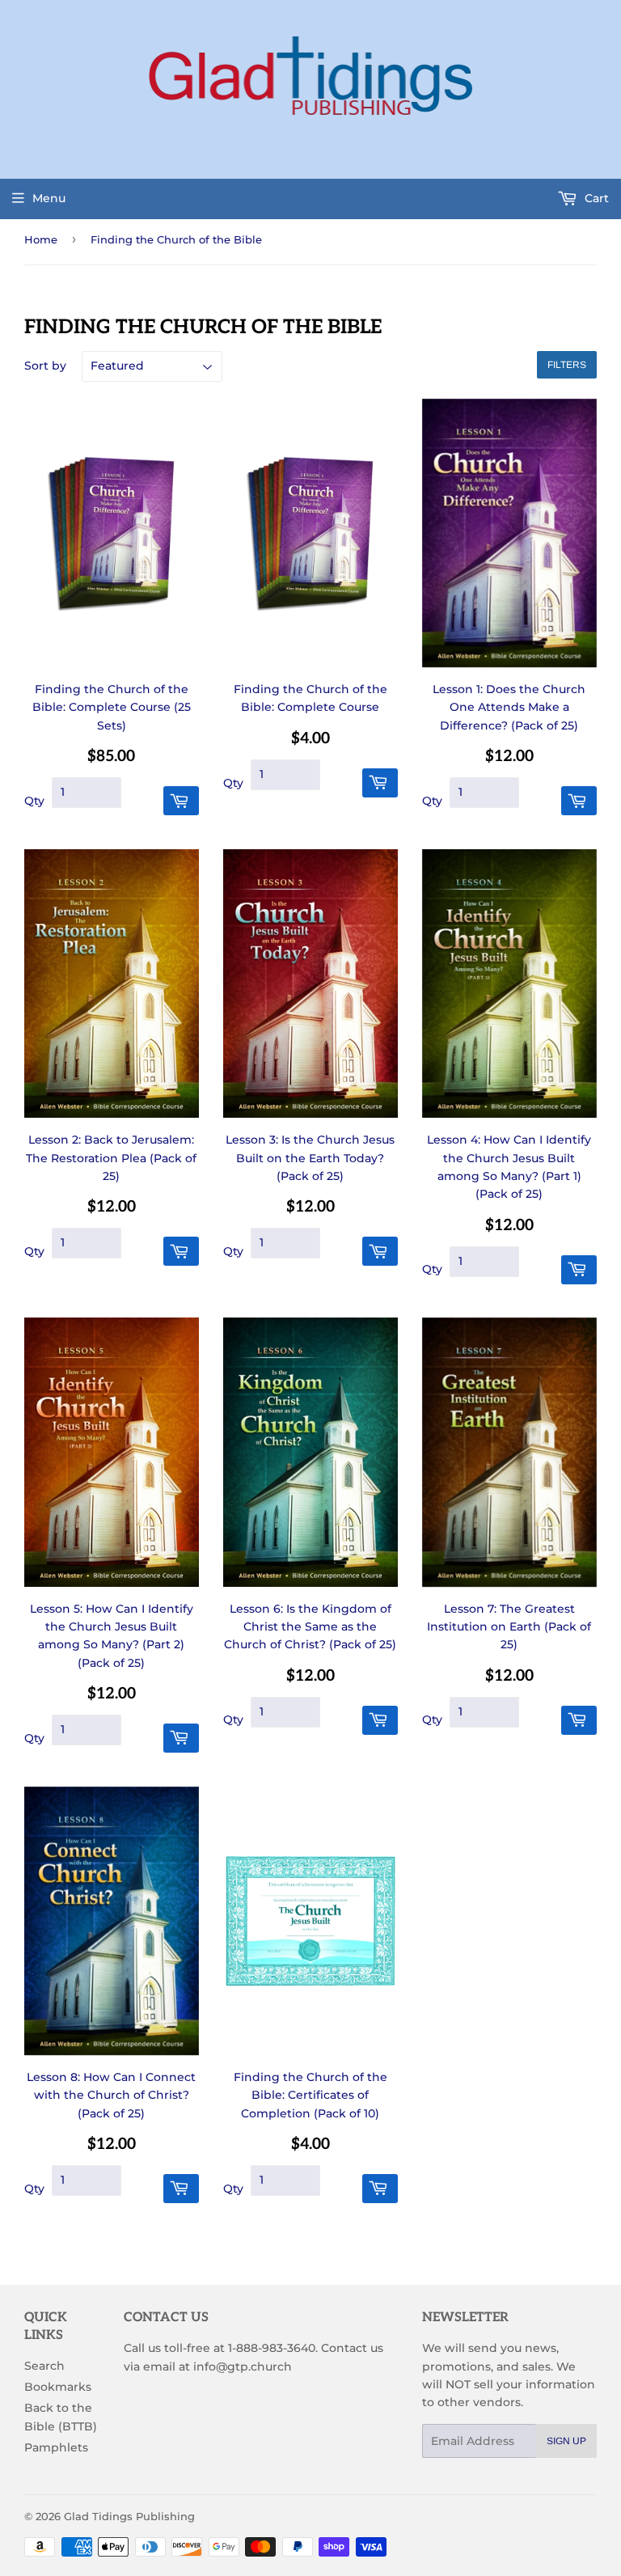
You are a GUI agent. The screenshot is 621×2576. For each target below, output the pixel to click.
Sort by (45, 366)
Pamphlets (56, 2447)
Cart (595, 198)
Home (41, 239)
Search (44, 2366)
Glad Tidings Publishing (129, 2516)
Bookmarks (58, 2387)
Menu (49, 198)
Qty (34, 801)
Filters (567, 365)
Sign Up (566, 2441)
